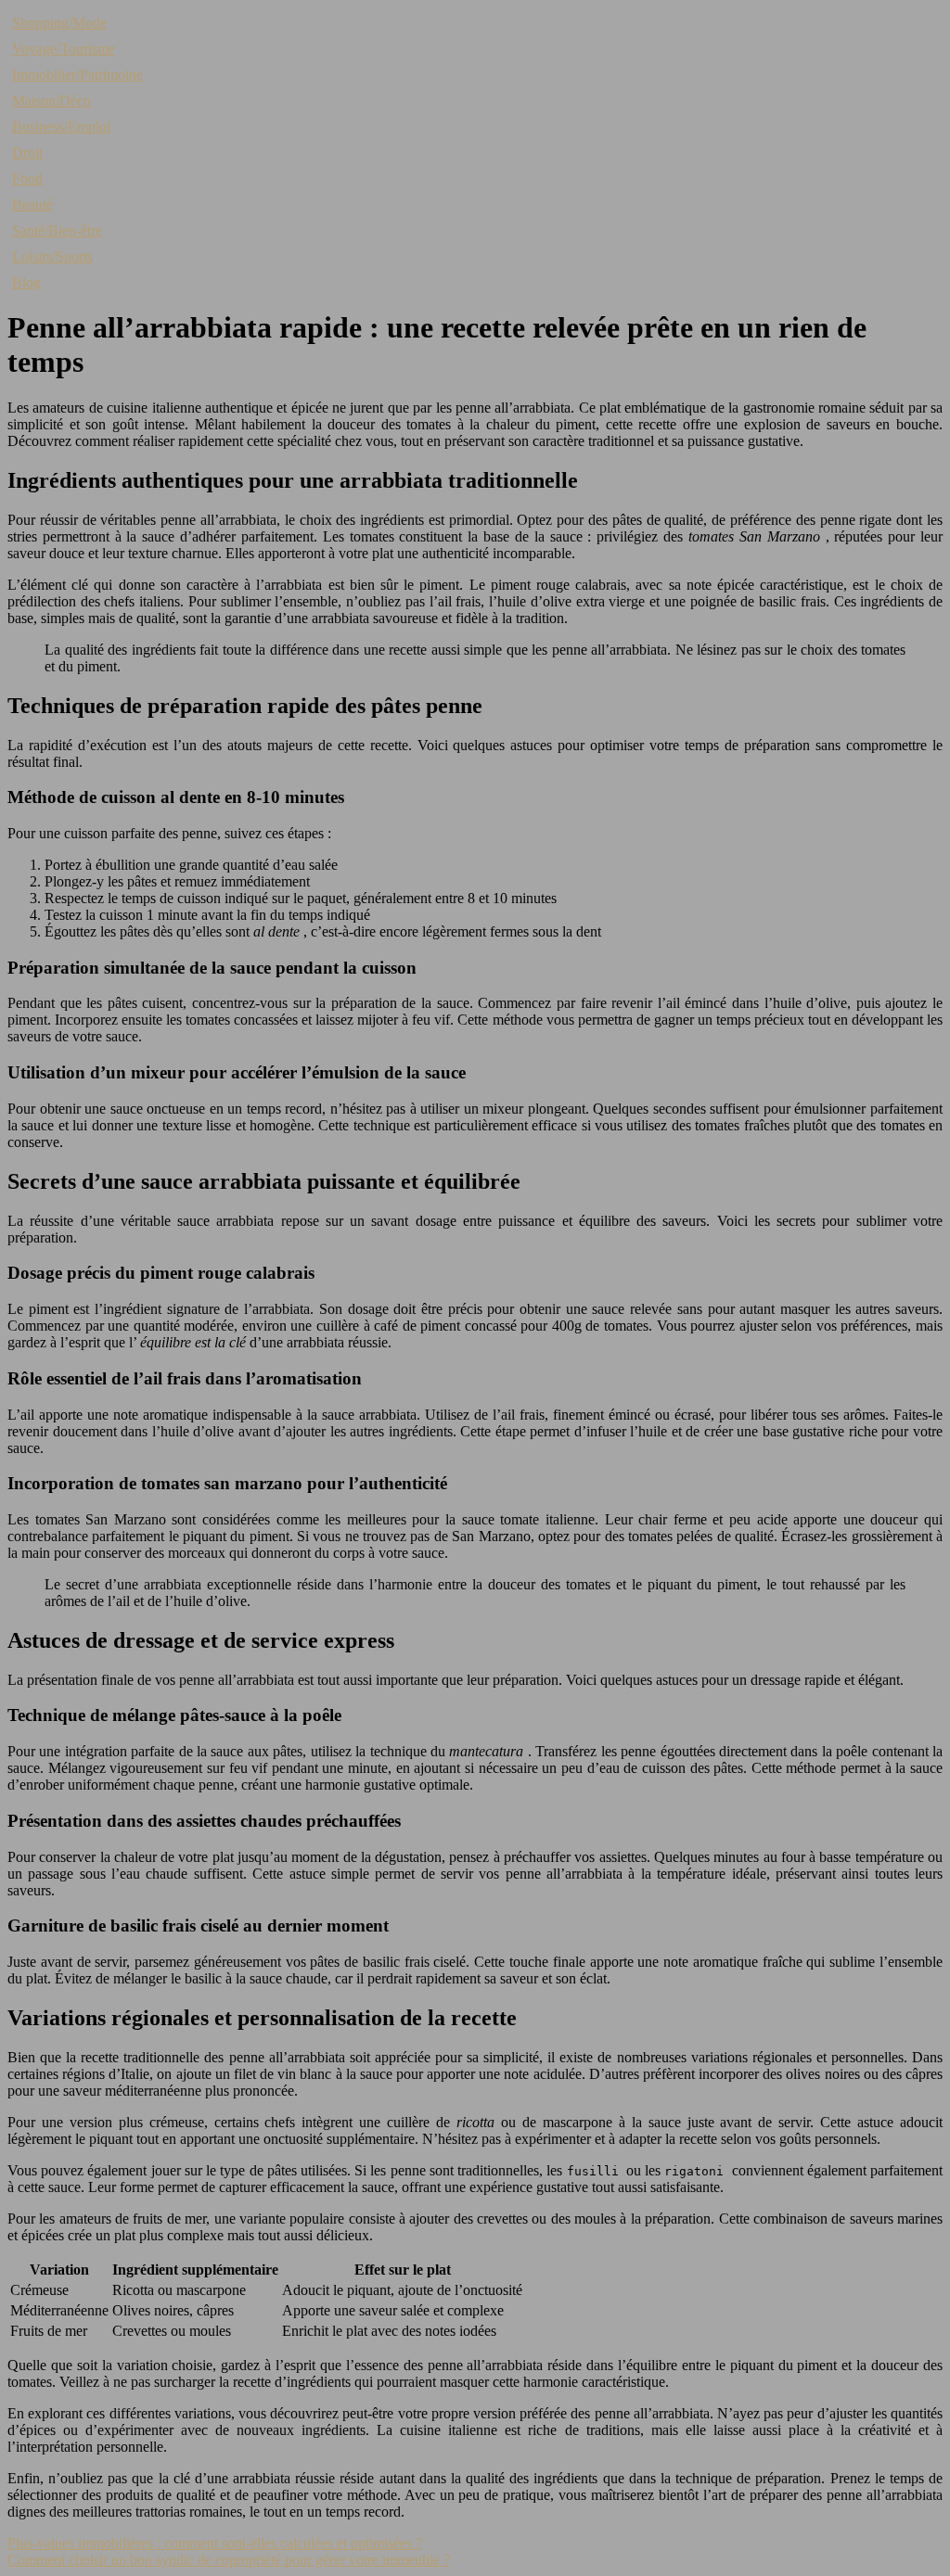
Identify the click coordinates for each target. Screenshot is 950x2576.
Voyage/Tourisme (64, 49)
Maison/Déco (51, 101)
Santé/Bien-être (57, 230)
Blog (26, 282)
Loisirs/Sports (52, 256)
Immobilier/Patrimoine (77, 75)
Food (27, 179)
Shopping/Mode (59, 23)
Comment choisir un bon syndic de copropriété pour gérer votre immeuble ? (229, 2560)
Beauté (32, 204)
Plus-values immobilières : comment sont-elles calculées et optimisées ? (215, 2543)
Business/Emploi (61, 127)
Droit (27, 153)
